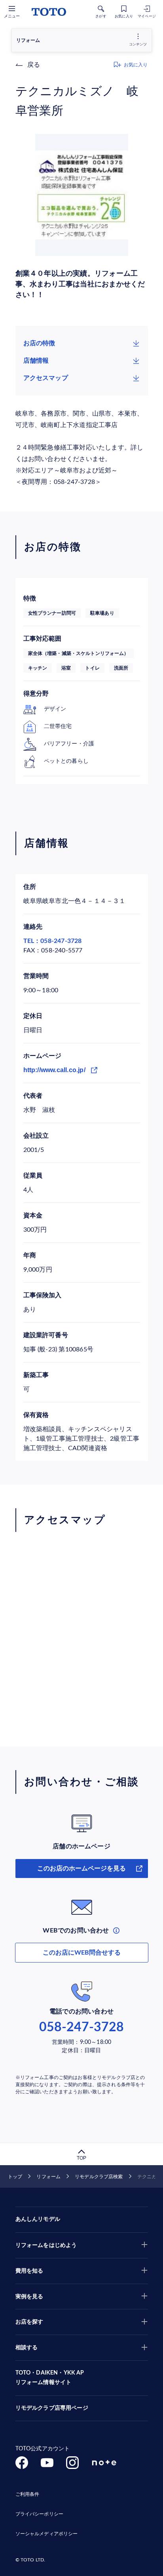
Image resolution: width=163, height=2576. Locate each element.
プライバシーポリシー (39, 2514)
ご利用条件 (27, 2494)
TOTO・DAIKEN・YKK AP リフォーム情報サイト (50, 2378)
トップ (15, 2177)
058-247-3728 (81, 2027)
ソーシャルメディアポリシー (47, 2534)
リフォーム (48, 2177)
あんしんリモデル (38, 2219)
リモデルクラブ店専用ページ (52, 2408)
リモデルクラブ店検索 (99, 2177)
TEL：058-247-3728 (53, 941)
